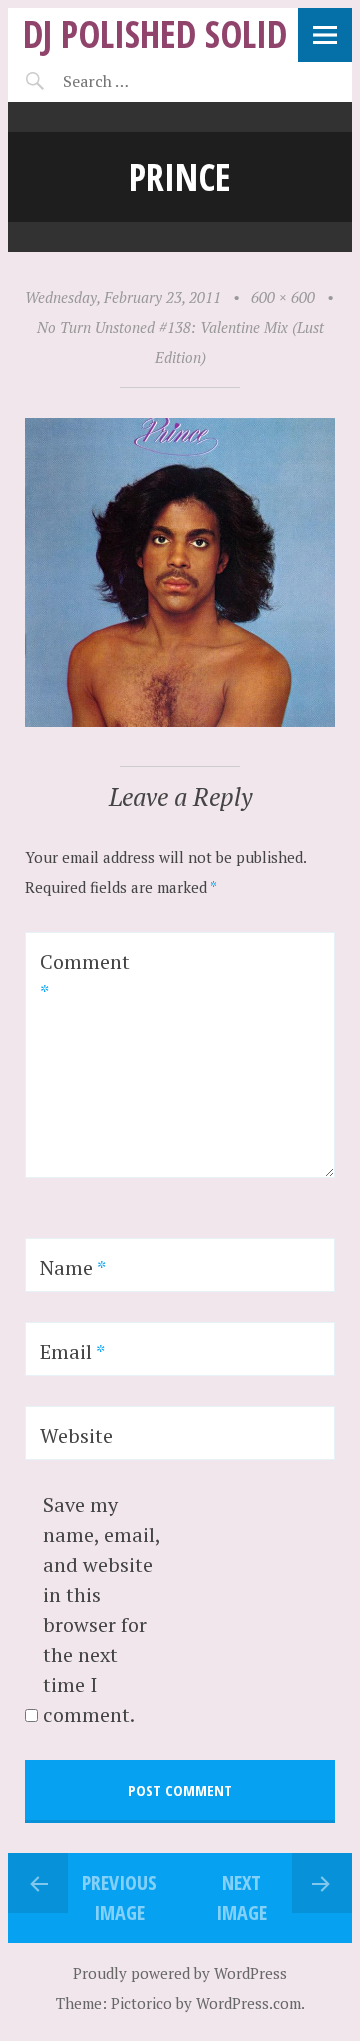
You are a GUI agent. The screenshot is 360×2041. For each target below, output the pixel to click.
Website (76, 1435)
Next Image (241, 1897)
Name (73, 1267)
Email (72, 1351)
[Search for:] (145, 81)
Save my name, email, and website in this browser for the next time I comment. (101, 1609)
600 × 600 (283, 297)
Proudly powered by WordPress (180, 1973)
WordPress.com (248, 2003)
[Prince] (180, 721)
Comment (85, 976)
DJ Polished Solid (155, 33)
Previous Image (119, 1897)
